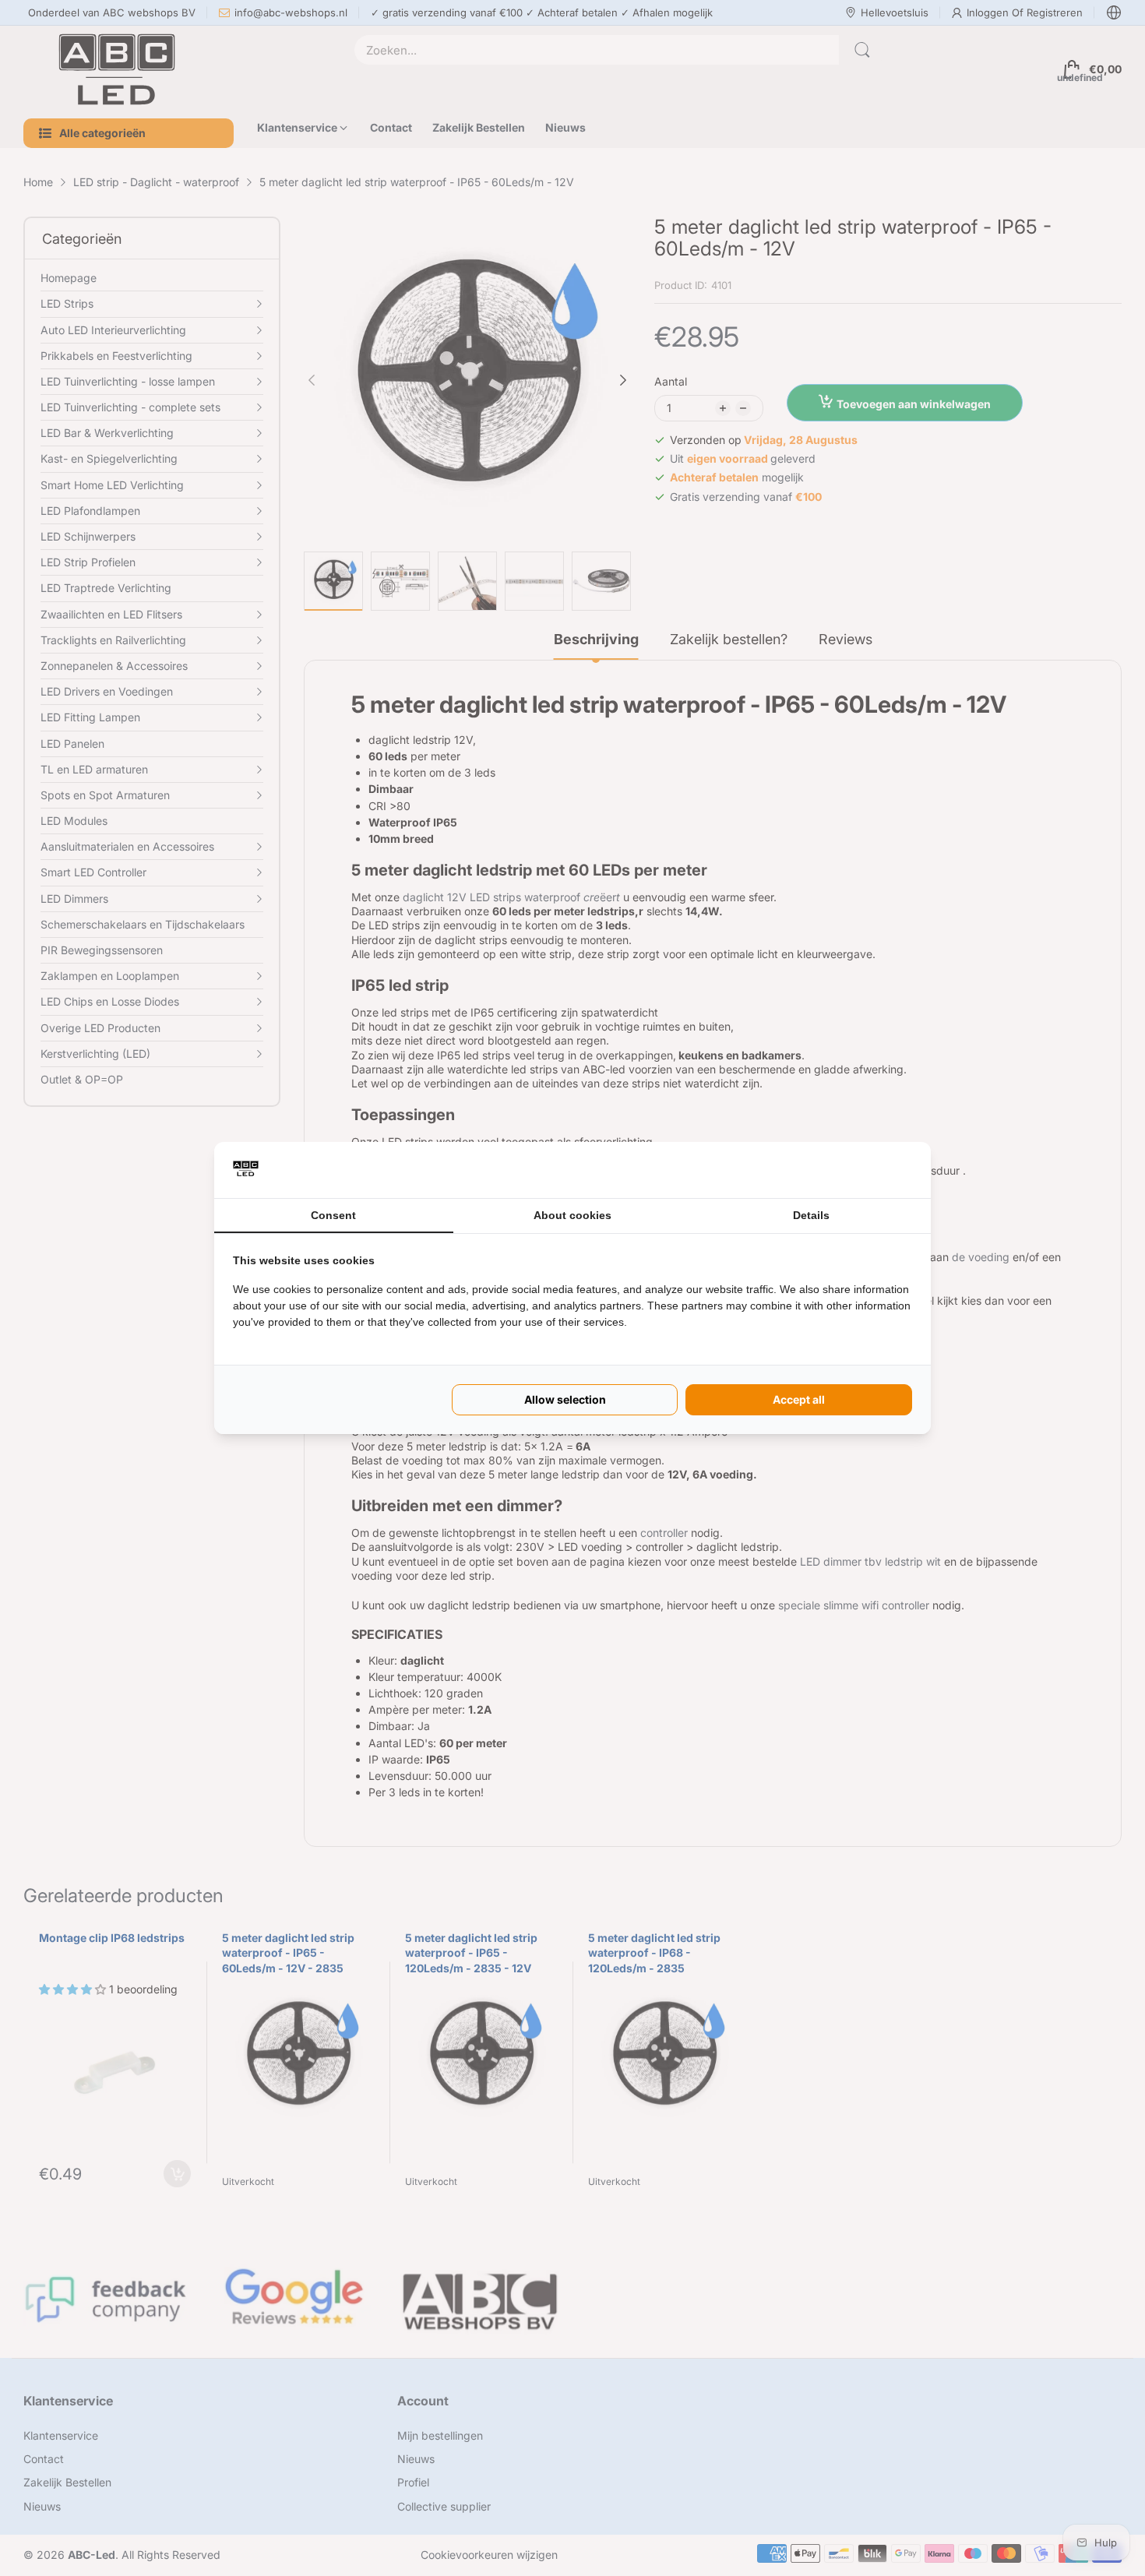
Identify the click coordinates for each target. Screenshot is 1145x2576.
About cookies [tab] (572, 1215)
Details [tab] (811, 1215)
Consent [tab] (333, 1215)
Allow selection (565, 1399)
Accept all (799, 1399)
